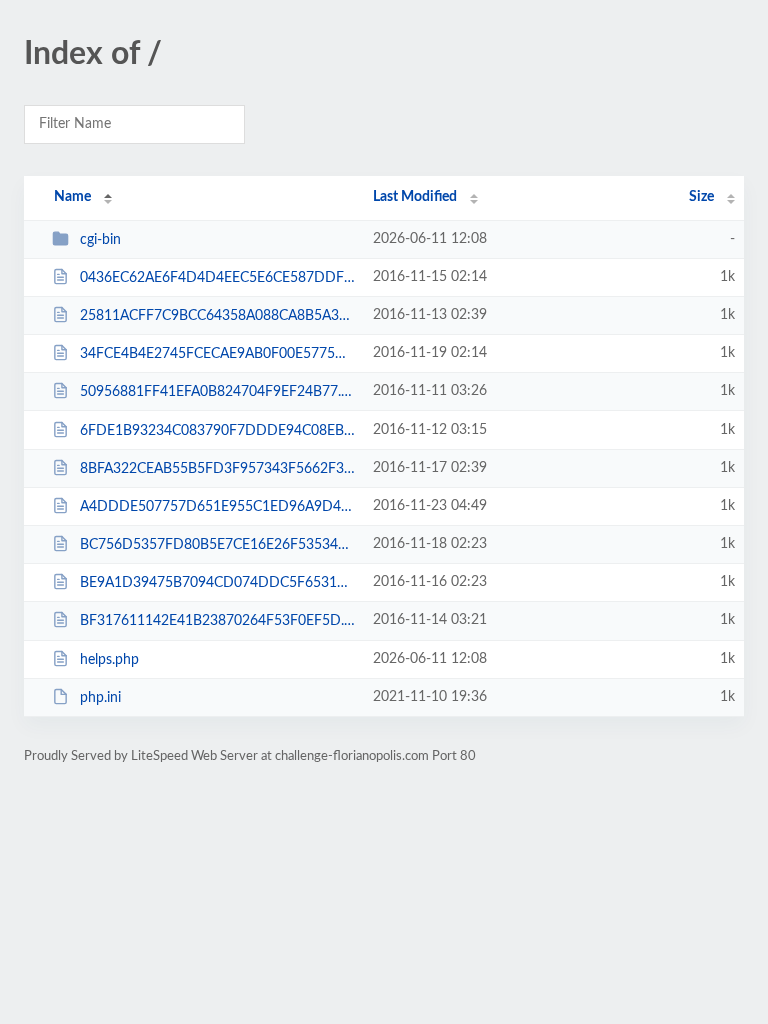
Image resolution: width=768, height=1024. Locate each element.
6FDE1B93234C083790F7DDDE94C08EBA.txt (217, 431)
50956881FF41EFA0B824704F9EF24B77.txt (217, 392)
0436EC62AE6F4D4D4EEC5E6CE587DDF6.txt (217, 278)
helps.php (109, 660)
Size (701, 197)
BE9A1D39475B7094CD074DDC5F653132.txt (217, 583)
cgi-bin (100, 240)
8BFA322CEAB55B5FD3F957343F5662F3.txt (217, 469)
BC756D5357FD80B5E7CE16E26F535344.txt (217, 545)
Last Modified (415, 197)
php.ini (100, 698)
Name (72, 197)
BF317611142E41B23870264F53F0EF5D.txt (217, 621)
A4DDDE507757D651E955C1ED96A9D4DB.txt (217, 507)
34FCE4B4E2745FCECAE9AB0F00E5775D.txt (217, 354)
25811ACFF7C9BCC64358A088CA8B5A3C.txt (217, 316)
